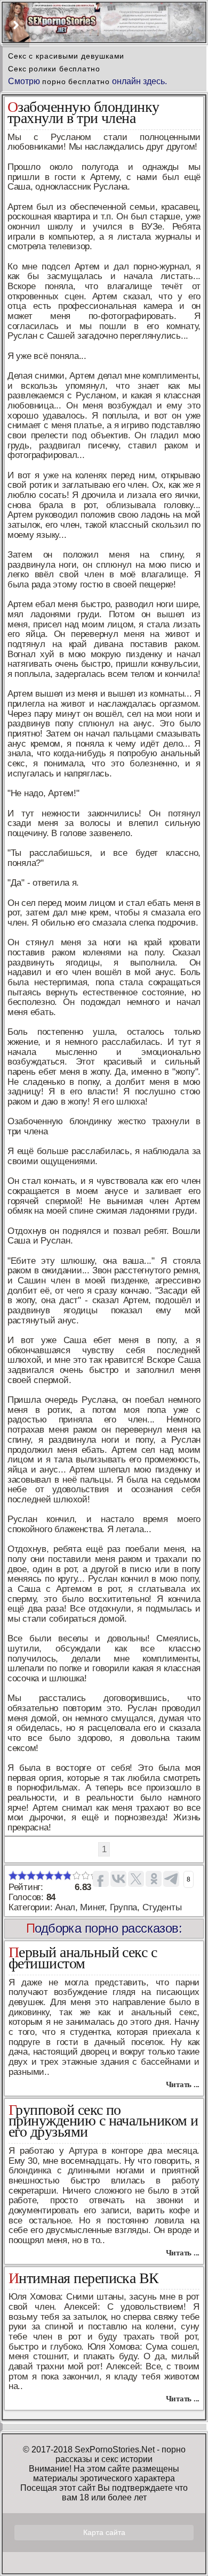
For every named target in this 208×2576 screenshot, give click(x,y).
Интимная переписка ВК (84, 2278)
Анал (65, 1907)
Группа (123, 1907)
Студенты (162, 1907)
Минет (92, 1907)
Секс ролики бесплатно (54, 69)
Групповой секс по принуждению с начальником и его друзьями (103, 2121)
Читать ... (183, 2084)
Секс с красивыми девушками (66, 56)
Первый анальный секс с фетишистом (83, 1958)
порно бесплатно (76, 81)
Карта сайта (104, 2532)
